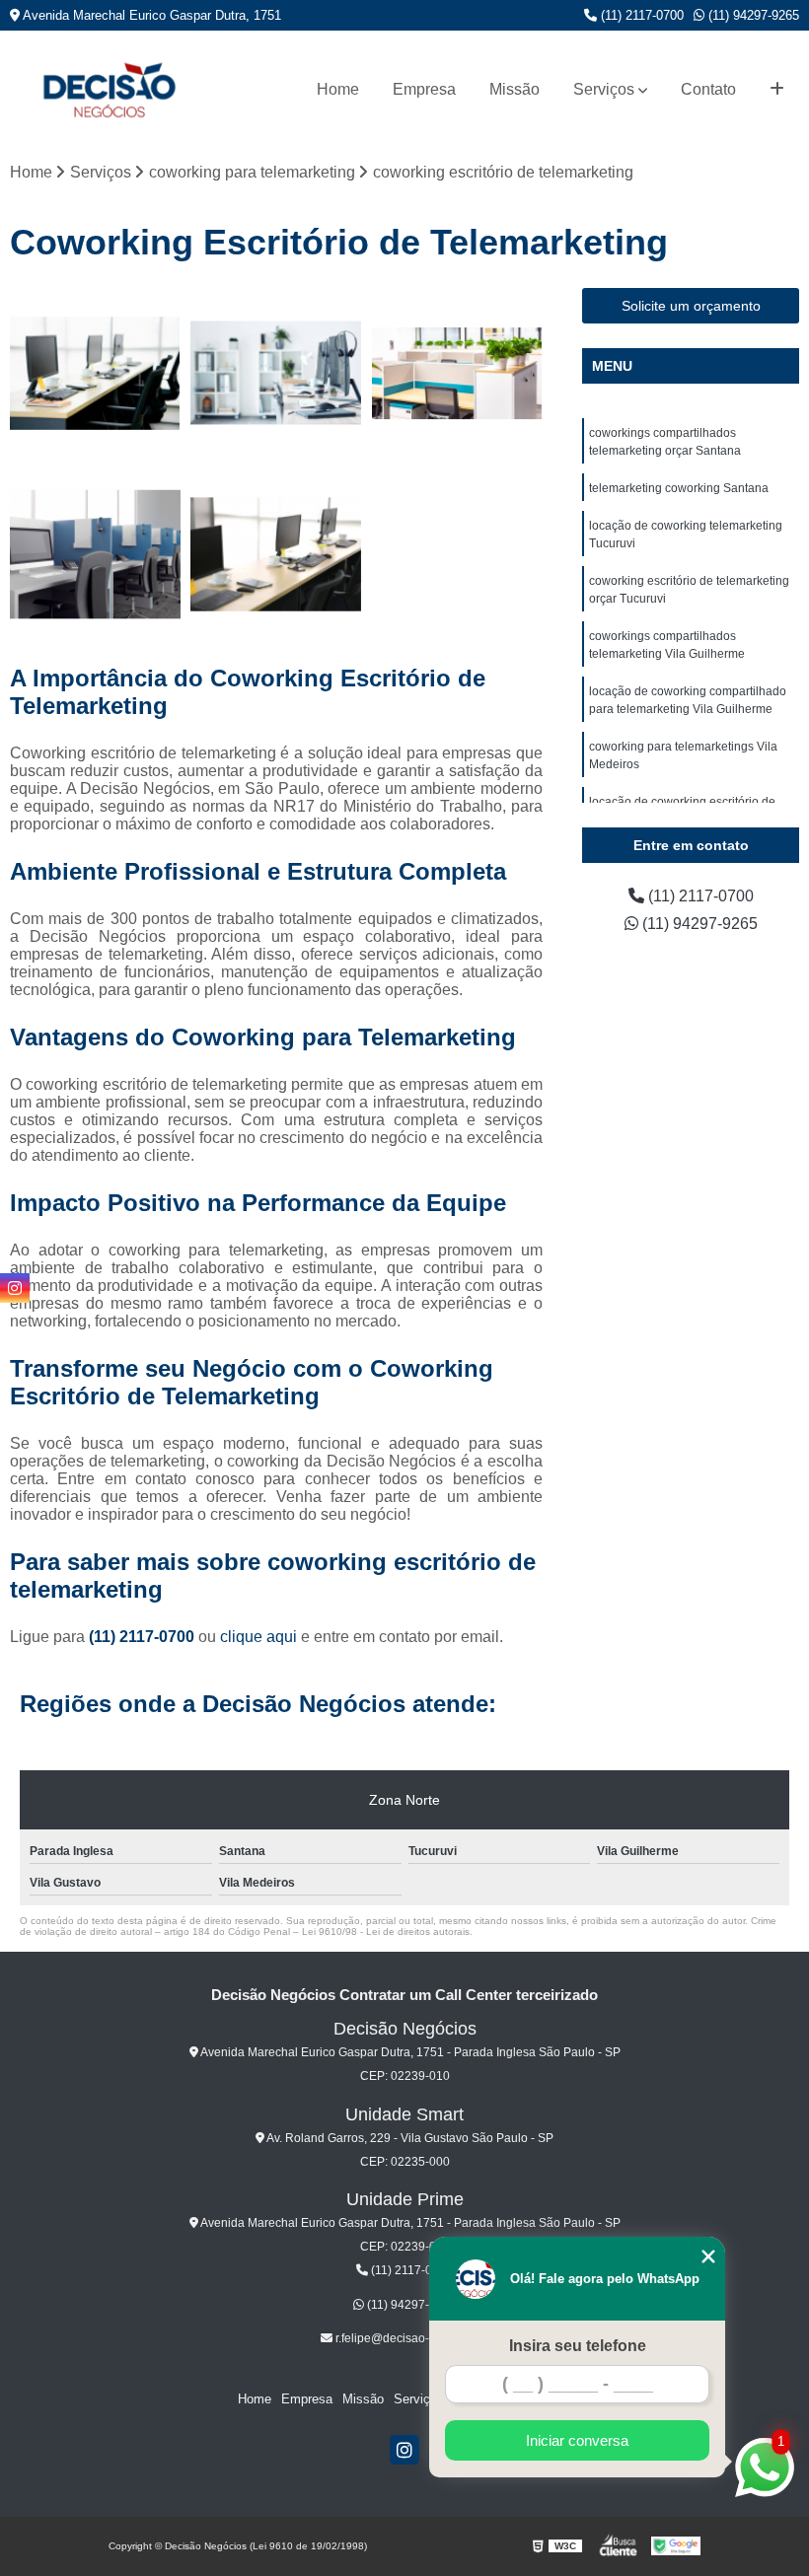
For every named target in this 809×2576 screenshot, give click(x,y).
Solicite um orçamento (691, 306)
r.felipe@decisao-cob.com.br (410, 2338)
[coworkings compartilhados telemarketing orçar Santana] (95, 373)
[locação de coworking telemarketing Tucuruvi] (457, 373)
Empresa (424, 89)
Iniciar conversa (577, 2440)
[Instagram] (404, 2450)
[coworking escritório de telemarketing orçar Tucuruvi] (95, 554)
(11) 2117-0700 (640, 15)
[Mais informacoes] (777, 90)
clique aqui (258, 1637)
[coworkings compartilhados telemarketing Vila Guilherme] (276, 554)
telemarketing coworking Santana (679, 488)
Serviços (604, 89)
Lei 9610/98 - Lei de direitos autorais (386, 1932)
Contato (708, 89)
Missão (515, 89)
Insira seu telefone (578, 2346)
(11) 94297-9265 (752, 15)
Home (338, 89)
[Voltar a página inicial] (109, 89)
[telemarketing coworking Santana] (276, 373)
